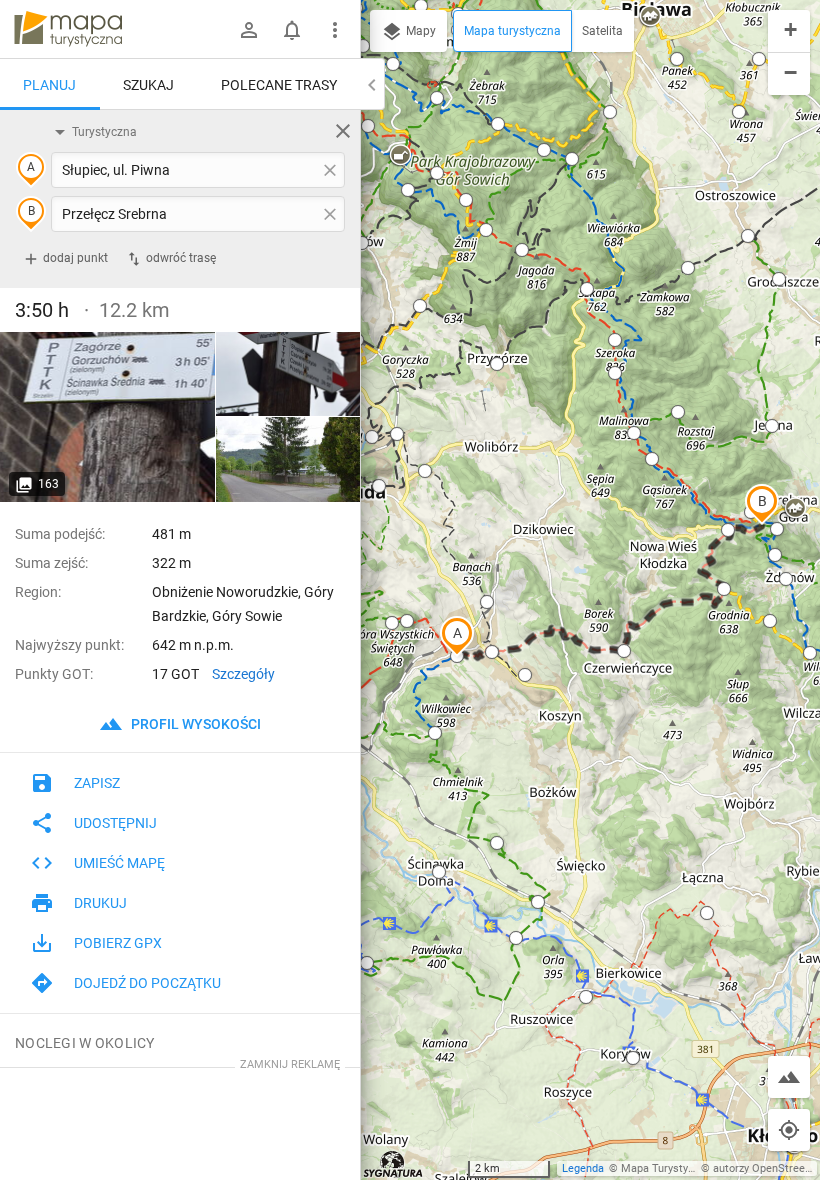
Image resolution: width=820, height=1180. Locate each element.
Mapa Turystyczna (666, 1168)
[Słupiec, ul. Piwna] (108, 417)
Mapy (419, 31)
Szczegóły (243, 674)
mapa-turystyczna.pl (68, 29)
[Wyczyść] (343, 131)
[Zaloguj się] (249, 30)
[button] (457, 636)
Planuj (49, 85)
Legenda (583, 1168)
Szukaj (148, 85)
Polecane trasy (279, 85)
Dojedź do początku (147, 983)
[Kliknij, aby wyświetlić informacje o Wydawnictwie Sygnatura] (393, 1164)
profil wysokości (194, 724)
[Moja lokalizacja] (789, 1130)
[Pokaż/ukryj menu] (335, 30)
